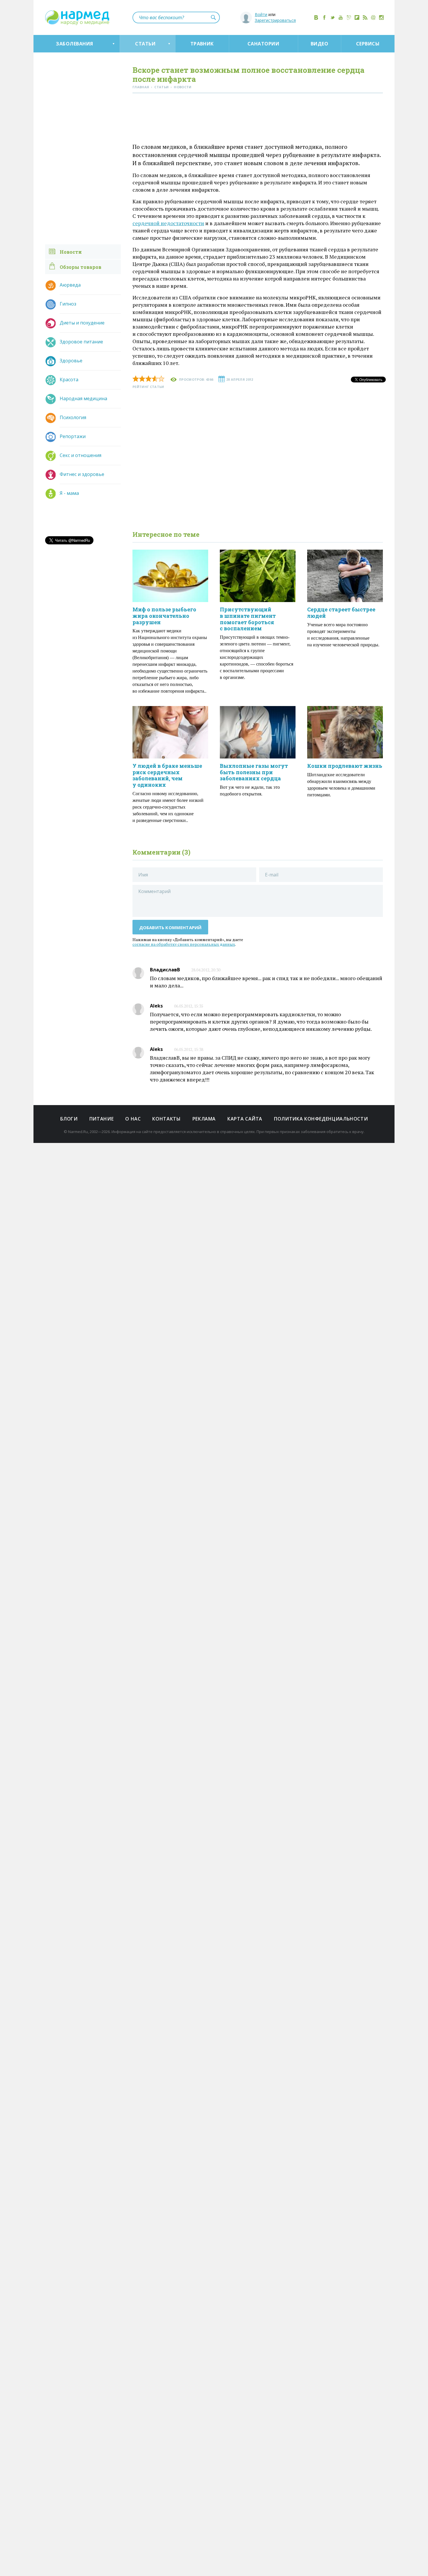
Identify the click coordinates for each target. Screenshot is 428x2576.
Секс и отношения (81, 455)
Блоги (69, 1119)
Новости (71, 252)
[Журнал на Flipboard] (357, 17)
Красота (69, 380)
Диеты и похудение (82, 323)
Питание (101, 1119)
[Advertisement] (258, 119)
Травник (202, 44)
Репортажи (73, 436)
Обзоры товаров (81, 267)
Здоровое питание (81, 342)
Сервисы (368, 44)
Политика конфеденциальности (321, 1119)
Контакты (166, 1119)
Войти (261, 14)
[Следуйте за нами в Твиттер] (333, 17)
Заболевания (74, 44)
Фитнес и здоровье (82, 474)
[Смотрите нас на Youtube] (341, 17)
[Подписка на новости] (373, 17)
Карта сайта (245, 1119)
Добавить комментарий (170, 927)
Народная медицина (83, 398)
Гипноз (68, 304)
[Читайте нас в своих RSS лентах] (365, 17)
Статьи (145, 44)
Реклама (204, 1119)
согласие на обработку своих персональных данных (184, 944)
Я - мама (69, 493)
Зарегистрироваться (275, 20)
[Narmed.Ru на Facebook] (324, 17)
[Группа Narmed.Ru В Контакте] (316, 17)
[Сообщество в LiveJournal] (349, 17)
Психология (73, 417)
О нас (133, 1119)
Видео (319, 44)
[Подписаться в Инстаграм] (381, 17)
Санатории (263, 44)
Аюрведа (70, 285)
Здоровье (71, 361)
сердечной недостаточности (168, 223)
